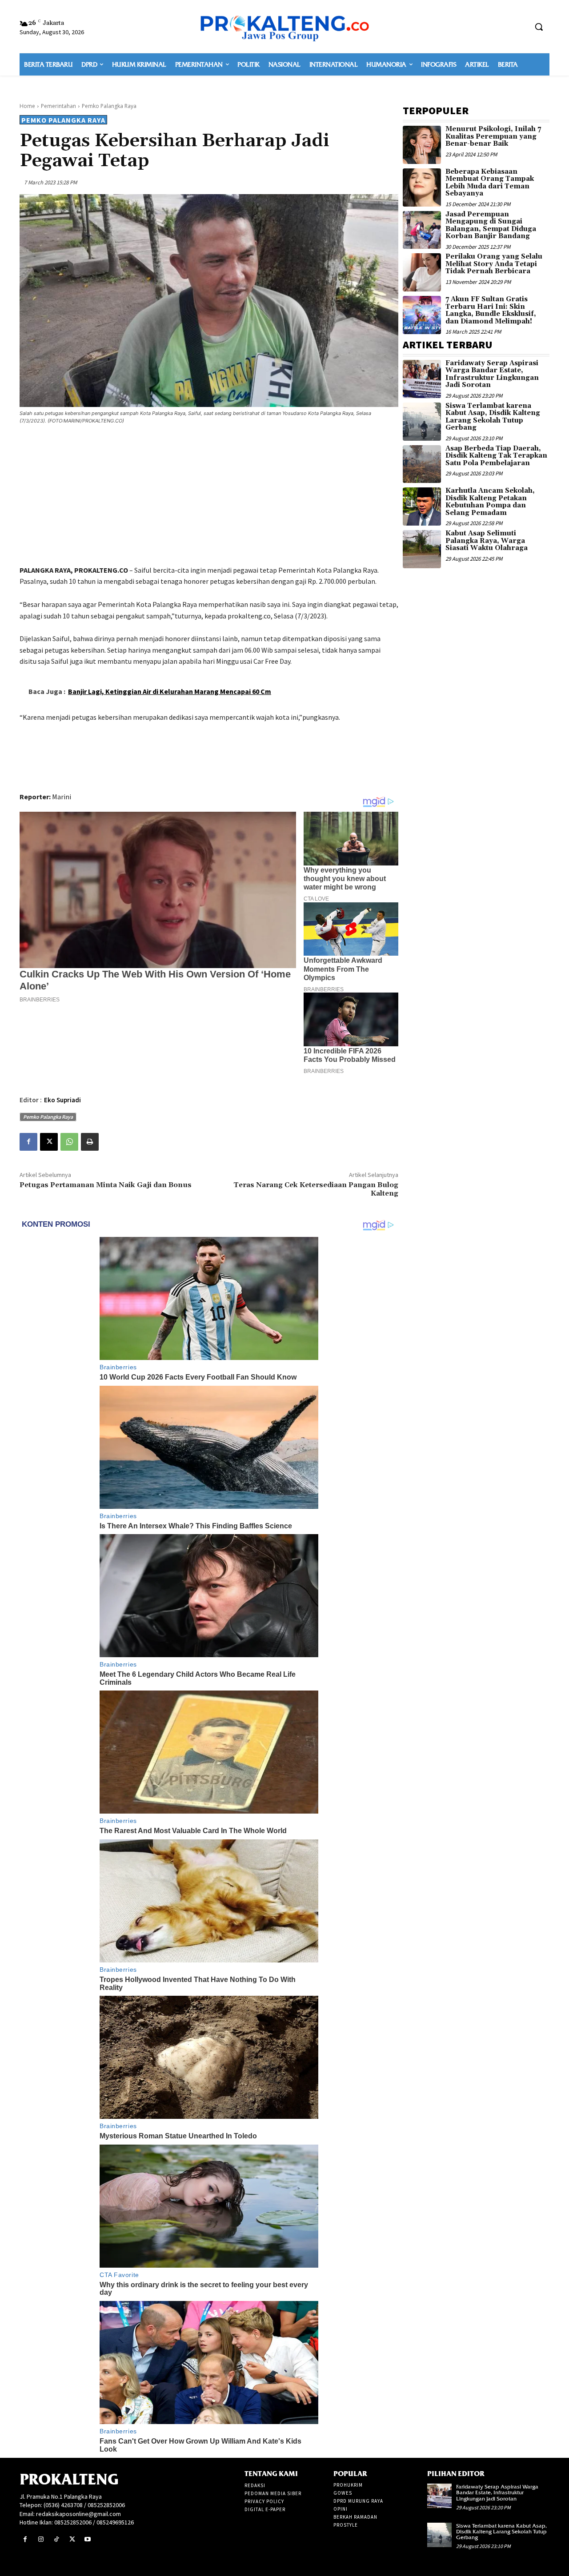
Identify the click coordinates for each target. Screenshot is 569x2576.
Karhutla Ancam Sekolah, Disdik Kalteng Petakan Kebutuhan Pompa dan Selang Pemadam (490, 502)
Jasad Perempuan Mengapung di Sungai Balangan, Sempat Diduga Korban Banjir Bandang (491, 225)
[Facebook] (28, 1142)
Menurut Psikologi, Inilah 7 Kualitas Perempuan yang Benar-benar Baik (493, 136)
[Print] (90, 1142)
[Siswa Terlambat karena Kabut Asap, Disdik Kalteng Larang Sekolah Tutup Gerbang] (422, 422)
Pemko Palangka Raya (109, 106)
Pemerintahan (58, 106)
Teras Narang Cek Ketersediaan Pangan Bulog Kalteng (316, 1189)
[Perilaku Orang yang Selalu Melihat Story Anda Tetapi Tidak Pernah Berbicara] (422, 272)
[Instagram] (41, 2539)
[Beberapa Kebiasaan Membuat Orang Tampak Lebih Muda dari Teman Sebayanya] (422, 187)
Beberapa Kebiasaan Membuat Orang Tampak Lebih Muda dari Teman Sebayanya (490, 183)
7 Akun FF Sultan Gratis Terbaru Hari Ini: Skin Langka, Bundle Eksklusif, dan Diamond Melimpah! (491, 310)
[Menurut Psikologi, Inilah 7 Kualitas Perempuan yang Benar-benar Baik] (422, 145)
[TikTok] (56, 2539)
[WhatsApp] (69, 1142)
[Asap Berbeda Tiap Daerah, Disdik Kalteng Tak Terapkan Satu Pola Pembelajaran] (422, 464)
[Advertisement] (209, 496)
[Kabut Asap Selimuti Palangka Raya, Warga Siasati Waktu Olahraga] (422, 549)
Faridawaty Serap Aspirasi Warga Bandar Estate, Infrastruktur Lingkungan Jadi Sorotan (492, 374)
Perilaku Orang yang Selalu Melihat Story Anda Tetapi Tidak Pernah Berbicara (494, 264)
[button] (539, 27)
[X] (49, 1142)
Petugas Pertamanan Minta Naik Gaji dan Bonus (106, 1185)
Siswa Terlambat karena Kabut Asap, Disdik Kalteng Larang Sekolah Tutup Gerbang (493, 417)
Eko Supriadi (62, 1100)
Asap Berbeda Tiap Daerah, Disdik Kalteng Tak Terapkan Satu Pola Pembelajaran (496, 456)
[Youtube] (88, 2539)
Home (27, 106)
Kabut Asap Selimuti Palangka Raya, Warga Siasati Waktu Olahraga (487, 541)
